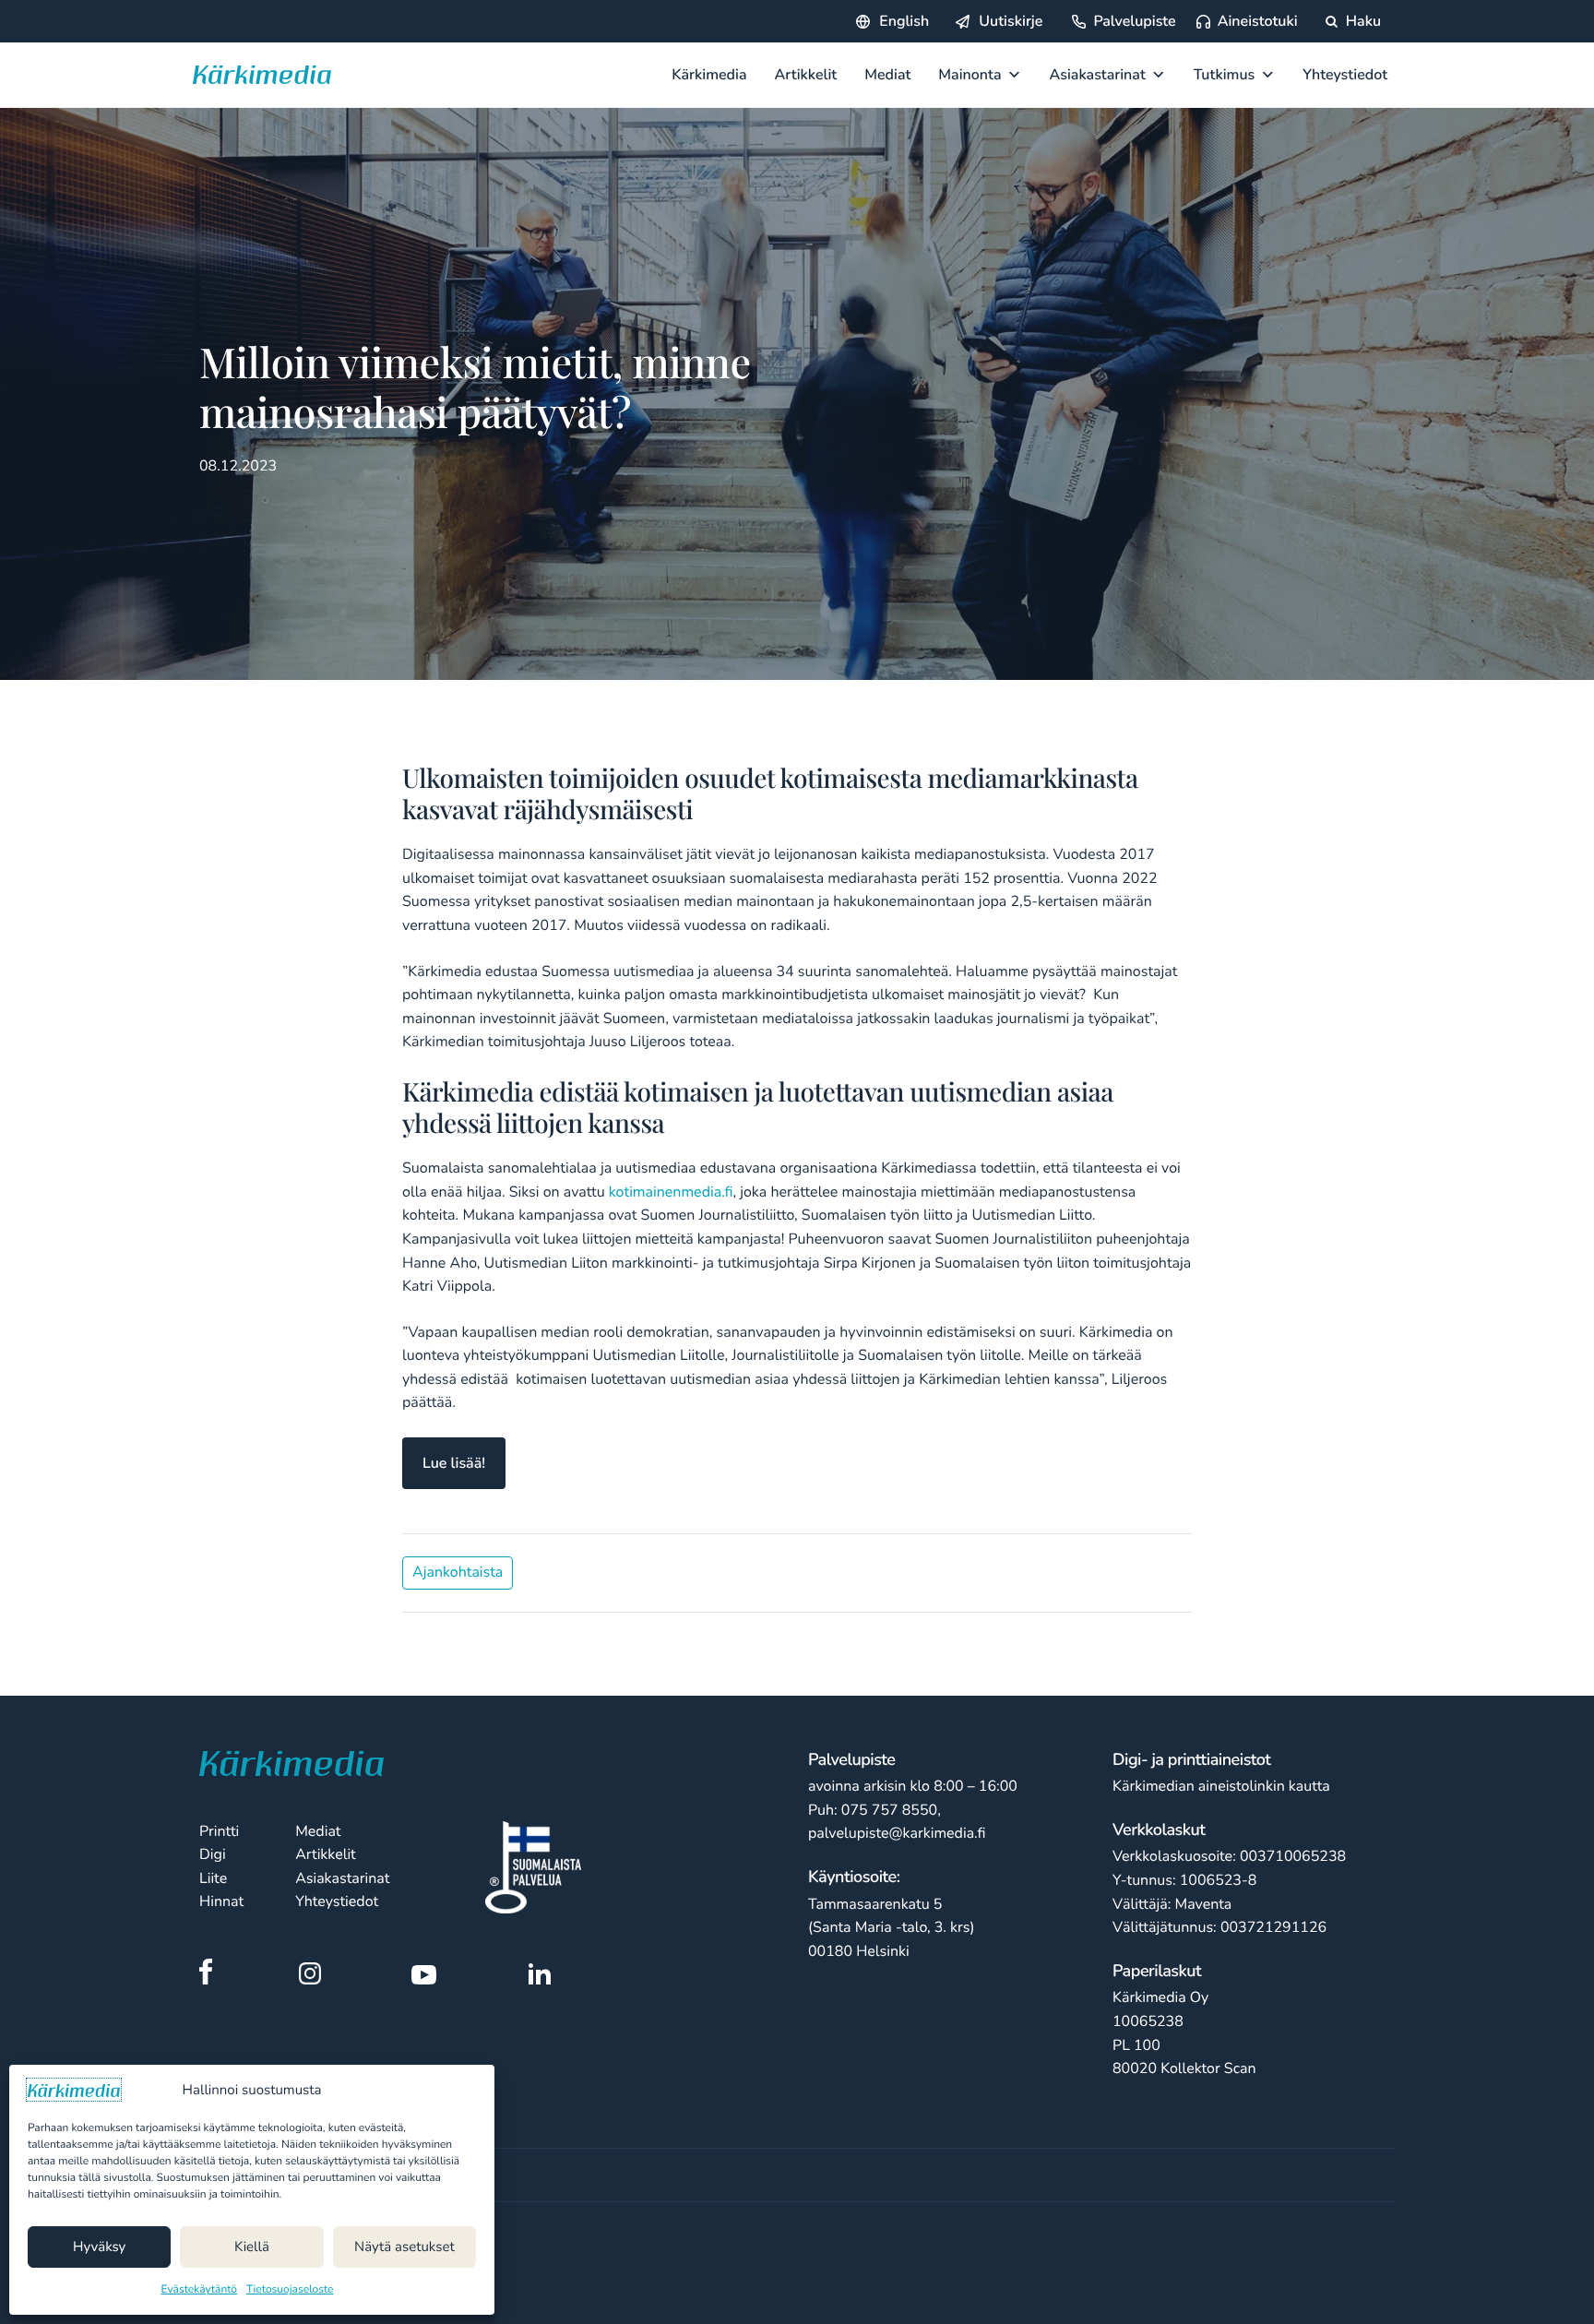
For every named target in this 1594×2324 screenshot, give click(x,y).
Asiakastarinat (1098, 75)
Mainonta (969, 75)
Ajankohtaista (458, 1572)
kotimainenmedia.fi (671, 1192)
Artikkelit (806, 75)
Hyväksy (99, 2247)
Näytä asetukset (404, 2247)
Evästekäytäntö (200, 2290)
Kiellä (252, 2247)
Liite (213, 1878)
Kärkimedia (709, 75)
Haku (1362, 21)
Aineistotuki (1258, 21)
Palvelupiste (1134, 21)
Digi (213, 1854)
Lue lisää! (454, 1463)
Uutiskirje (1011, 21)
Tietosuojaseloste (290, 2290)
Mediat (887, 75)
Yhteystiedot (1345, 75)
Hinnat (221, 1901)
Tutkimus (1225, 75)
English (904, 21)
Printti (219, 1831)
